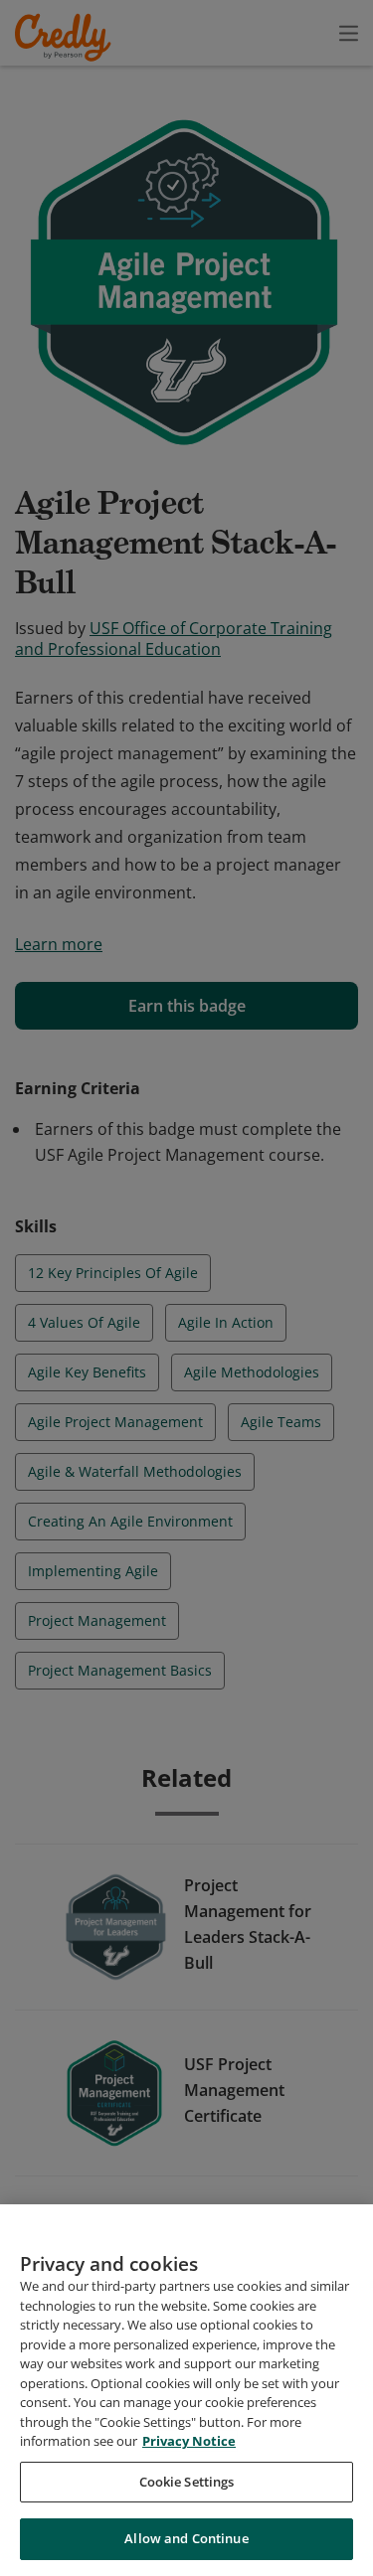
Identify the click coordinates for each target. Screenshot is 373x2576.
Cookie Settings (187, 2482)
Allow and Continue (186, 2538)
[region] (186, 2390)
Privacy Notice (189, 2441)
